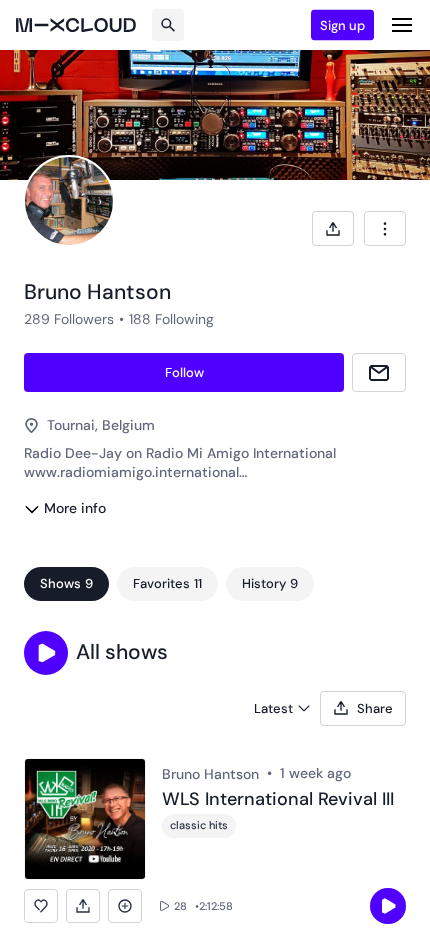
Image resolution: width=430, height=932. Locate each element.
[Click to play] (388, 906)
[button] (46, 653)
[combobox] (385, 228)
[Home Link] (76, 25)
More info (75, 508)
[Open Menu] (402, 25)
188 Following (171, 319)
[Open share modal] (333, 228)
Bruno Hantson (210, 774)
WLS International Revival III (278, 800)
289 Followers (69, 319)
